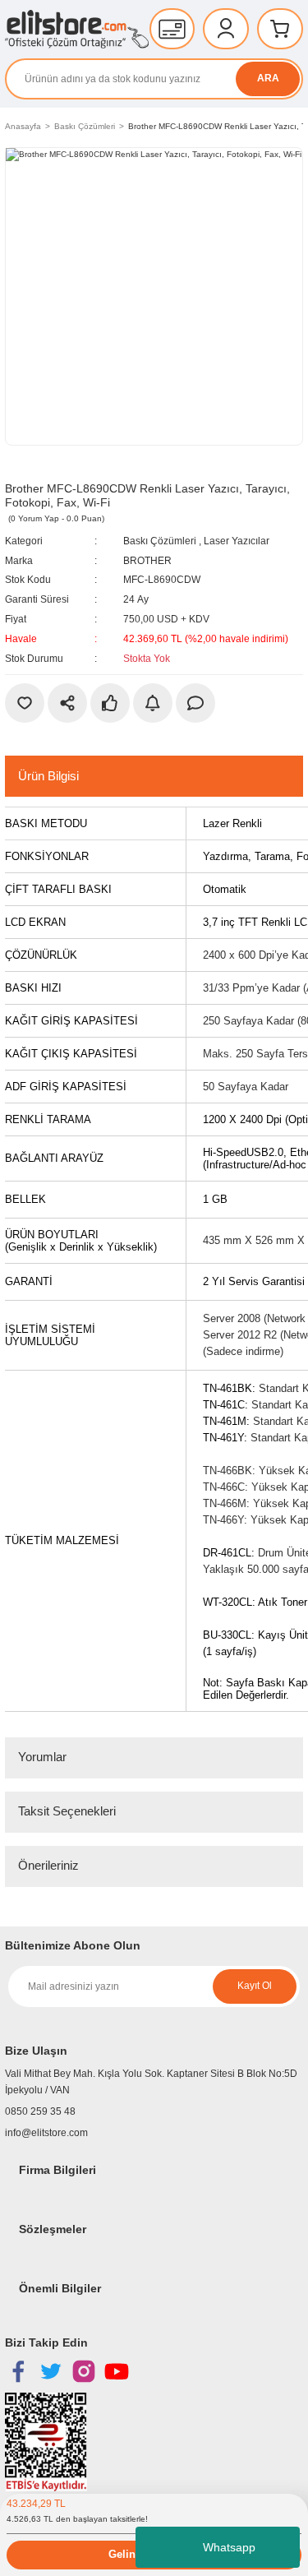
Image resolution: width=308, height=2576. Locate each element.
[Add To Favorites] (25, 703)
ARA (268, 78)
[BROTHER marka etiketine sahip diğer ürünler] (42, 468)
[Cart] (280, 29)
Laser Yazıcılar (237, 541)
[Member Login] (226, 29)
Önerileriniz (48, 1865)
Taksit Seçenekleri (67, 1811)
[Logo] (77, 29)
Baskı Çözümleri (160, 541)
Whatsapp (229, 2547)
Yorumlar (42, 1757)
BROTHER (147, 561)
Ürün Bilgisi (48, 776)
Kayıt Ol (255, 1986)
